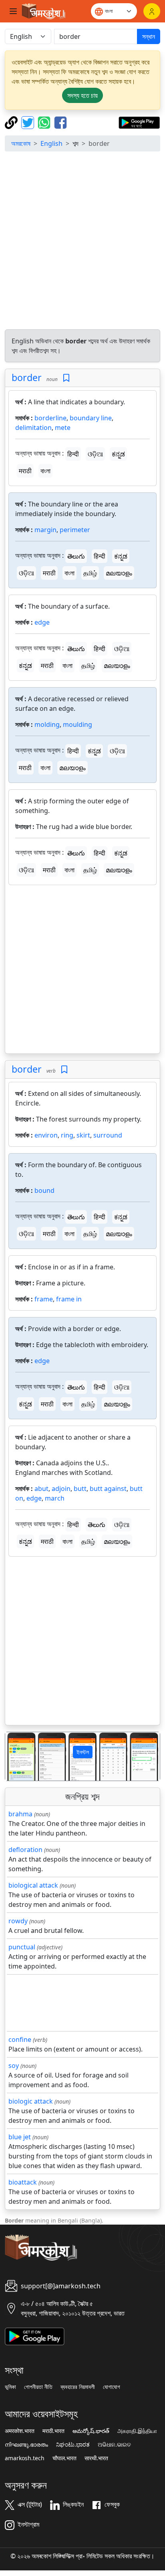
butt (80, 1489)
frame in (69, 1299)
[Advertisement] (82, 240)
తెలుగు (76, 556)
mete (63, 428)
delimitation (33, 428)
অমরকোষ (21, 143)
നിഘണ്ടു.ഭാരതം (26, 2445)
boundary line (91, 418)
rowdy (18, 1921)
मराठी (25, 471)
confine (20, 2039)
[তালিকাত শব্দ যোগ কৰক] (66, 378)
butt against (108, 1489)
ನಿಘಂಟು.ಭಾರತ (73, 2445)
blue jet (20, 2137)
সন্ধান (149, 36)
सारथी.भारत (96, 2458)
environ (46, 1135)
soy (14, 2066)
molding (47, 724)
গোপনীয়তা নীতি (38, 2387)
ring (67, 1135)
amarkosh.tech (25, 2458)
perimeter (75, 530)
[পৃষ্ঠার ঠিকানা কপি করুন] (12, 122)
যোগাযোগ (112, 2387)
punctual (22, 1947)
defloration (25, 1850)
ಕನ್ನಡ (118, 454)
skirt (83, 1135)
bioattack (23, 2182)
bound (44, 1190)
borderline (50, 418)
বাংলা (45, 471)
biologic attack (31, 2101)
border (27, 377)
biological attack (33, 1885)
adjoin (61, 1489)
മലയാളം (119, 573)
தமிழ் (90, 573)
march (55, 1498)
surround (108, 1135)
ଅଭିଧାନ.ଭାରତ (114, 2445)
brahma (20, 1814)
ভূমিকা (10, 2387)
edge (42, 622)
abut (41, 1489)
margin (45, 530)
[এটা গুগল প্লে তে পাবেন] (139, 122)
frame (44, 1299)
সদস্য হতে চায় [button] (82, 95)
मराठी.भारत (53, 2431)
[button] (17, 1756)
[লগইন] (152, 11)
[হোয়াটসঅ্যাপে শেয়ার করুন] (45, 122)
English (51, 143)
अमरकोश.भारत (20, 2431)
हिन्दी (73, 454)
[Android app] (35, 2336)
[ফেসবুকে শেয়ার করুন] (60, 122)
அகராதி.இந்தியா (137, 2431)
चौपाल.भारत (64, 2458)
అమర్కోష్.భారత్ (91, 2431)
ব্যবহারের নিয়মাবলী (78, 2387)
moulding (77, 724)
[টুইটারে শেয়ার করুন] (29, 122)
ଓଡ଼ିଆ (95, 454)
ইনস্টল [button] (83, 1752)
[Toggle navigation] (13, 11)
